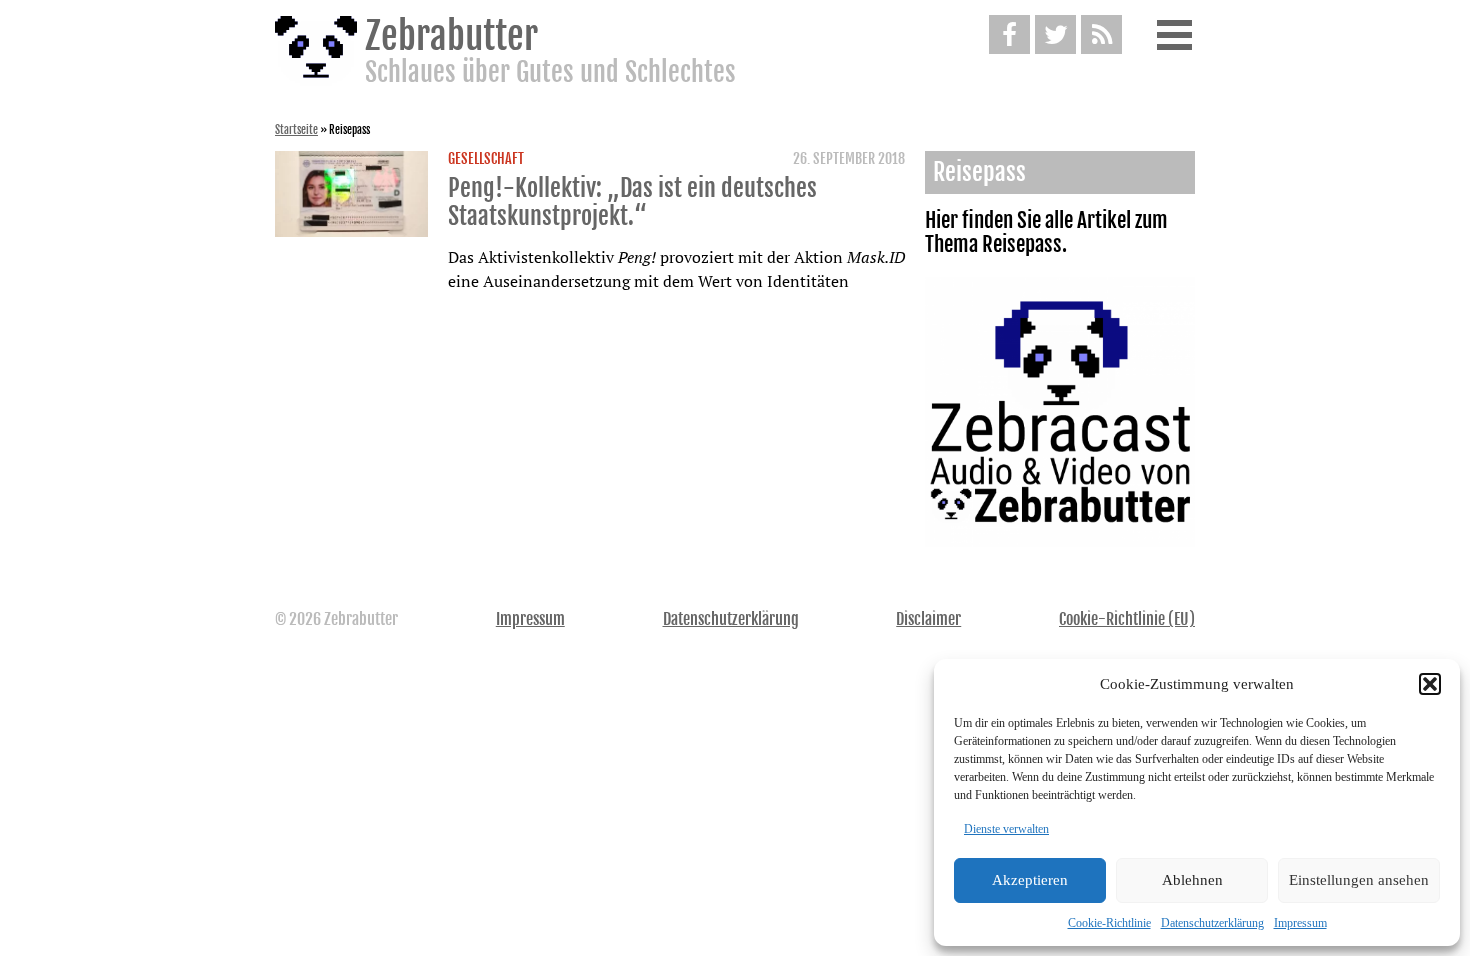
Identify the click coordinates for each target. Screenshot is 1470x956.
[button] (1430, 684)
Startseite (296, 130)
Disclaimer (928, 619)
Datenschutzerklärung (1212, 923)
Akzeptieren (1030, 880)
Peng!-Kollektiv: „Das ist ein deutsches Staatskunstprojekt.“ (632, 202)
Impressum (1300, 923)
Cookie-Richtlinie (1109, 923)
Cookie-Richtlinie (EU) (1127, 619)
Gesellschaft (486, 159)
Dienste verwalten (1006, 829)
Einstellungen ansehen (1359, 880)
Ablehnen (1192, 880)
